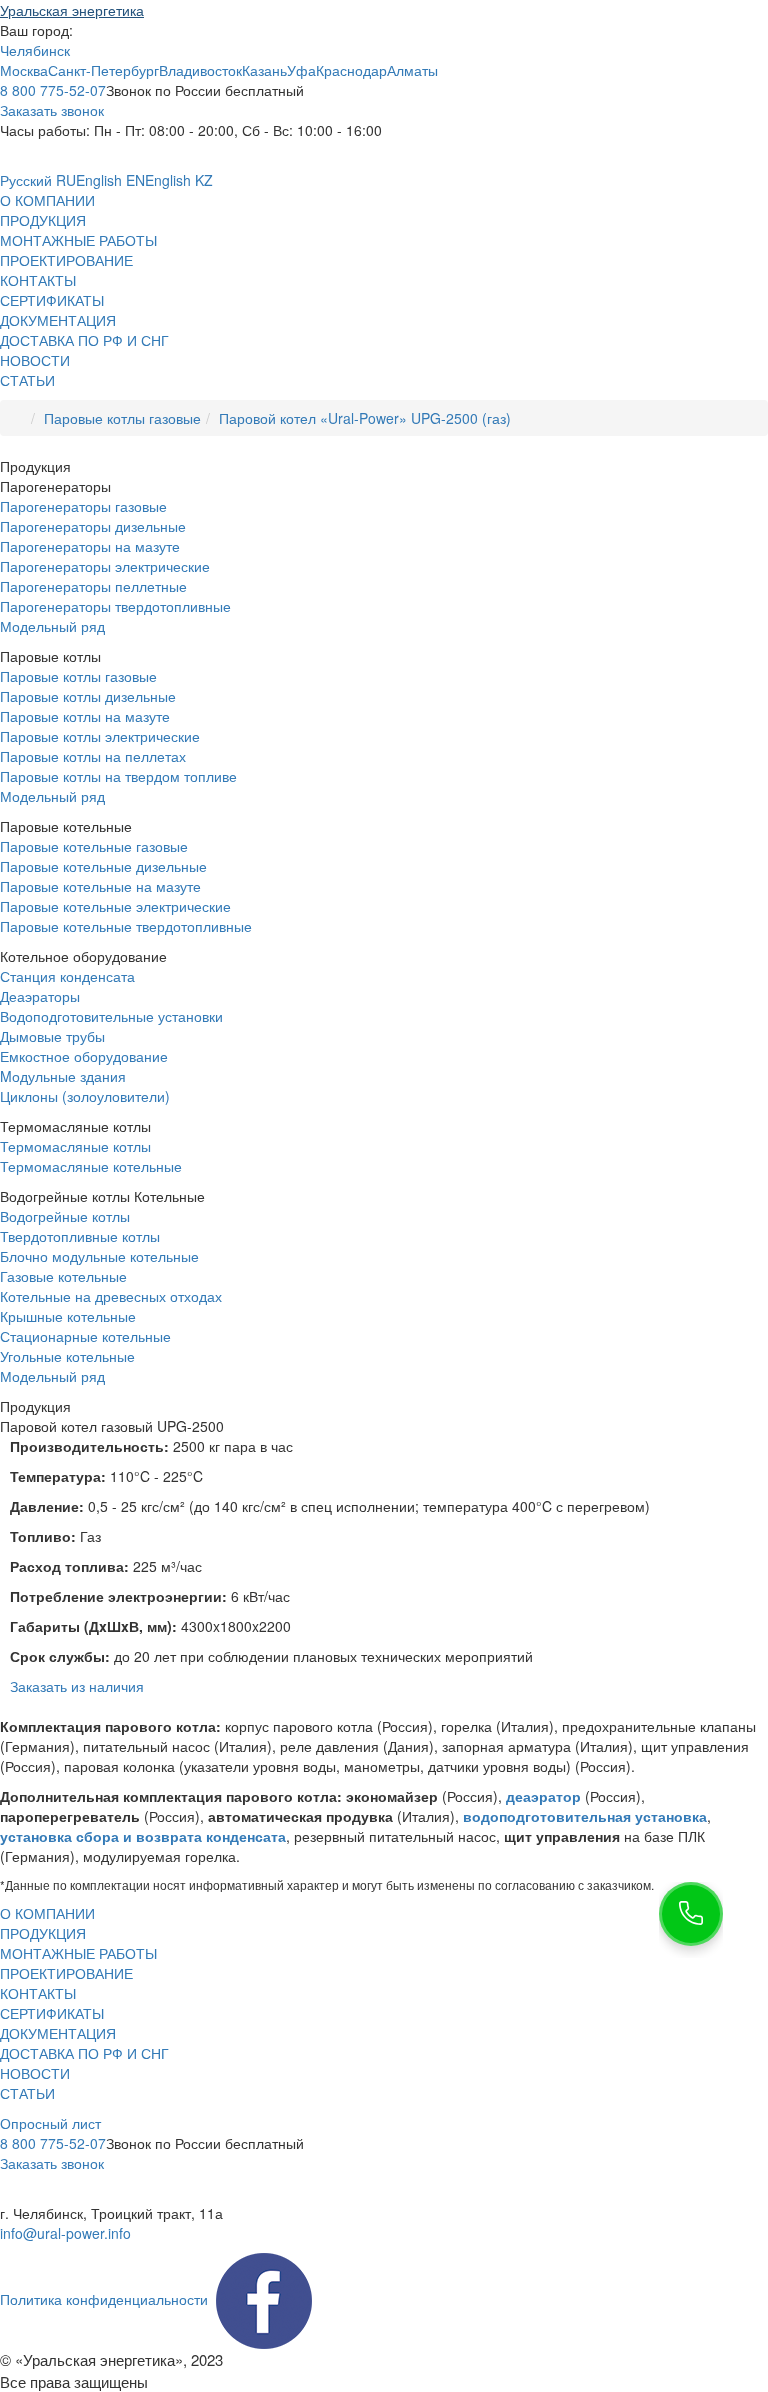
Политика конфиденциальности (104, 2299)
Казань (264, 70)
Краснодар (351, 70)
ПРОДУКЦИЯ (43, 220)
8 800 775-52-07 (53, 90)
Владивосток (200, 70)
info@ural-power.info (65, 2233)
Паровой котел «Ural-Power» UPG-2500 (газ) (365, 418)
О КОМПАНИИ (47, 200)
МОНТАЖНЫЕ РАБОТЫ (78, 240)
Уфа (301, 70)
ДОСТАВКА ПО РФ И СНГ (84, 340)
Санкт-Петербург (103, 70)
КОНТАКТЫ (38, 280)
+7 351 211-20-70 (57, 2193)
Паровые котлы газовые (122, 418)
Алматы (412, 70)
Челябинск (35, 50)
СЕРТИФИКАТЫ (52, 300)
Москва (24, 70)
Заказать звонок (52, 110)
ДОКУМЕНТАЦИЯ (58, 320)
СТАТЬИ (27, 380)
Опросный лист (50, 2123)
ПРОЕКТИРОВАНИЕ (66, 260)
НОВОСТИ (35, 360)
